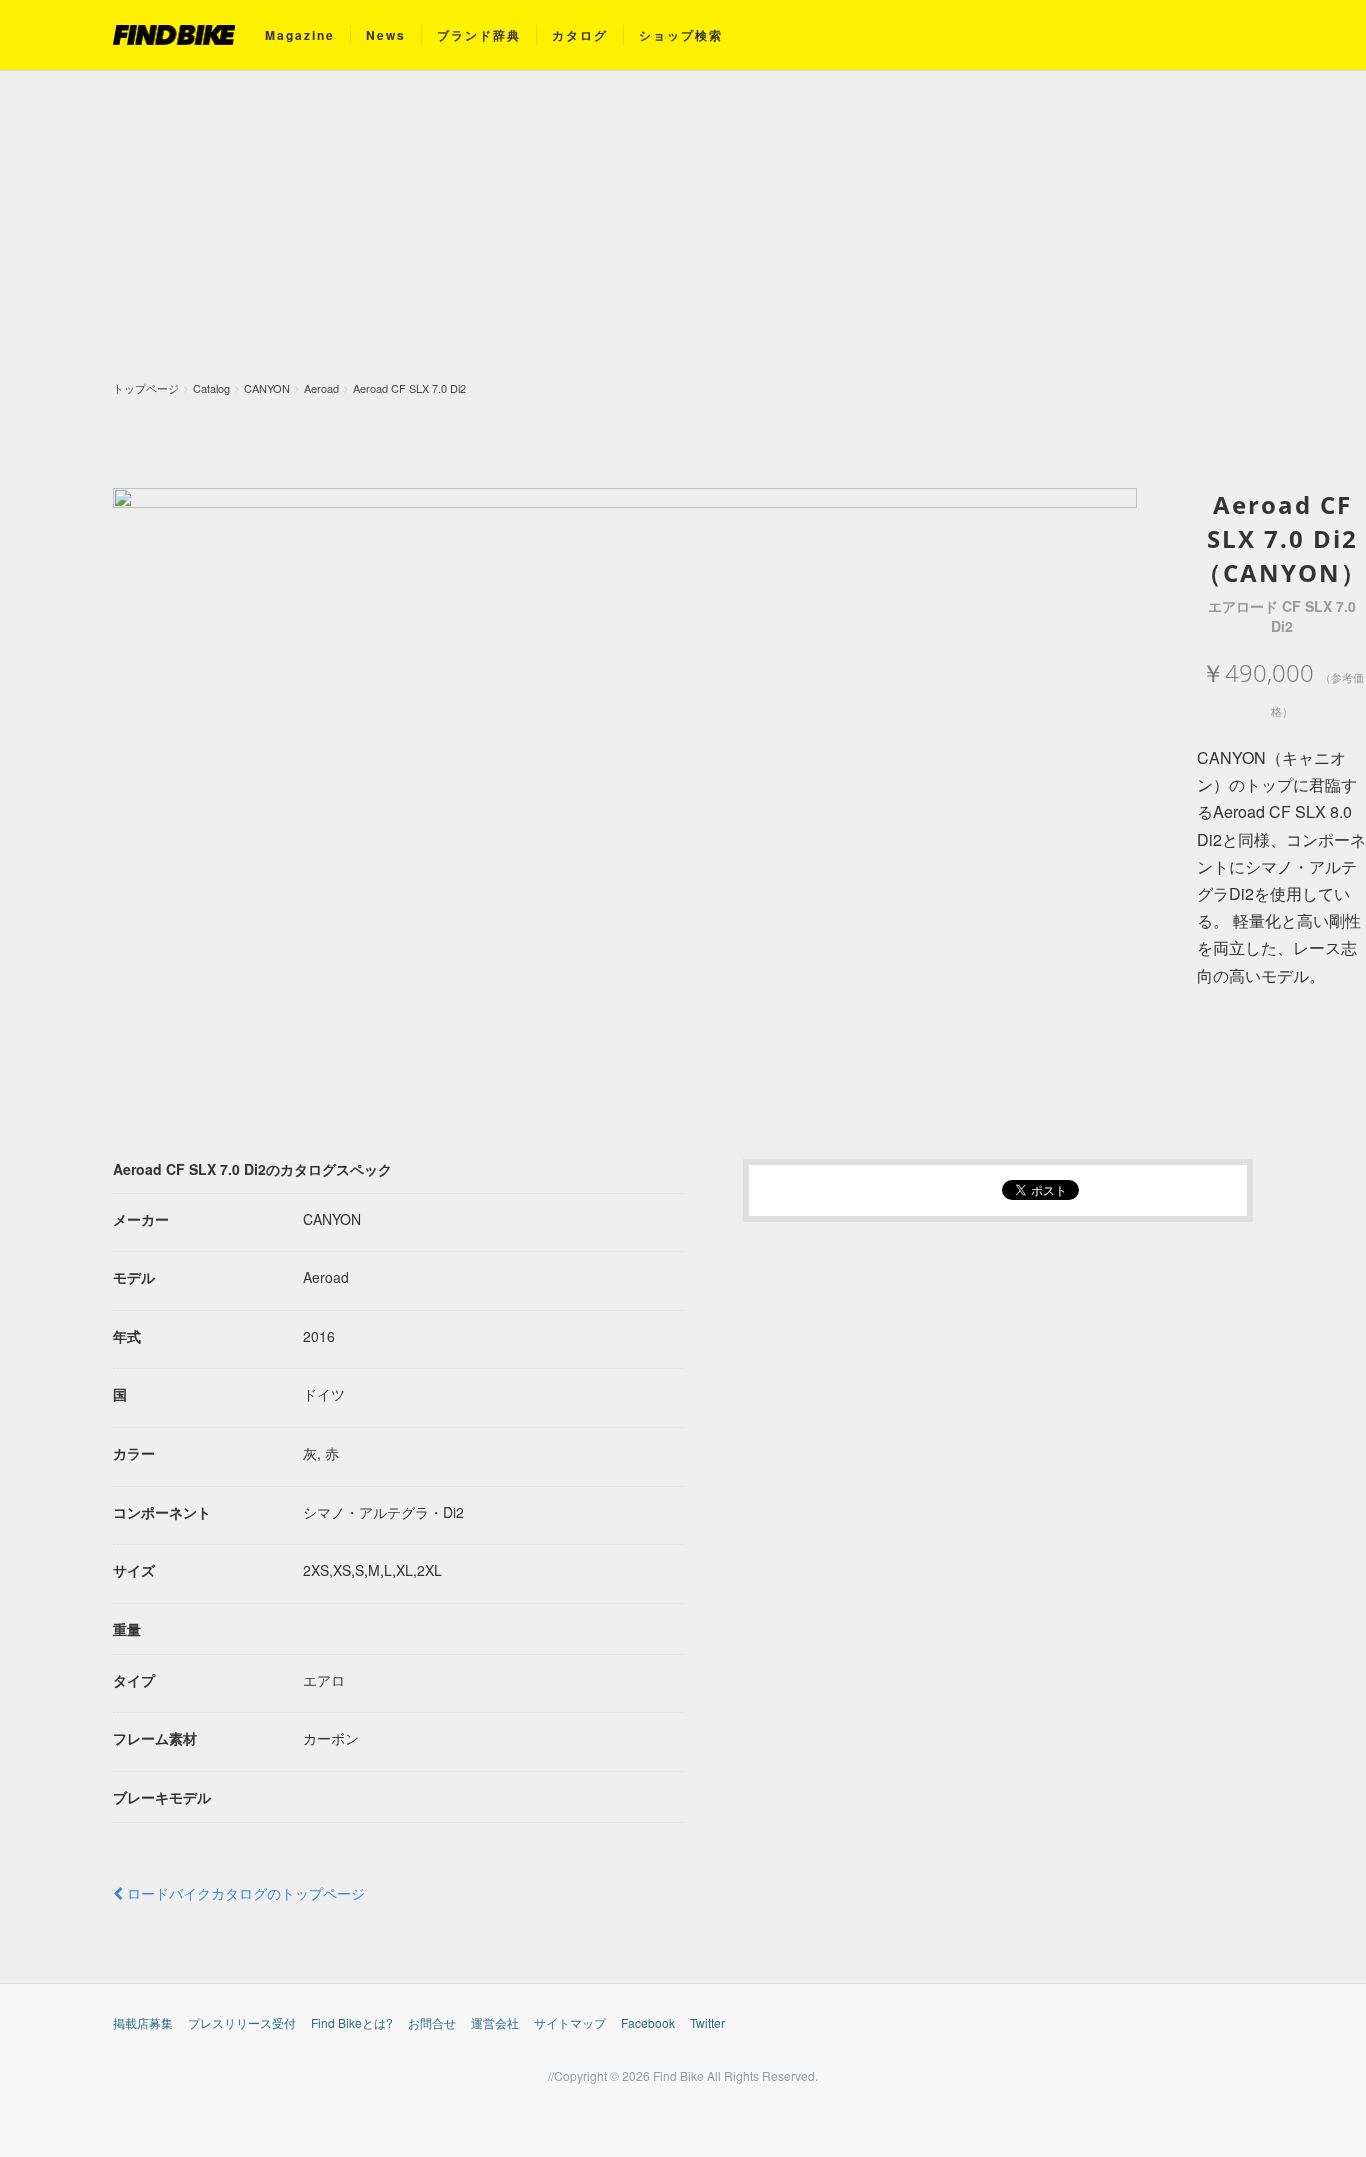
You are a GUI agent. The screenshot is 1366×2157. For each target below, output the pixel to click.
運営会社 (495, 2022)
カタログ (580, 35)
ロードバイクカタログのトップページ (244, 1893)
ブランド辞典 (479, 35)
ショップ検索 (681, 35)
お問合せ (432, 2022)
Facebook (648, 2022)
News (386, 35)
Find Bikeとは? (352, 2022)
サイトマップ (570, 2022)
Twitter (707, 2022)
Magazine (300, 35)
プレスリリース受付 (242, 2022)
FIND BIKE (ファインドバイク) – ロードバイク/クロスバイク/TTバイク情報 (174, 35)
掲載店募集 (143, 2022)
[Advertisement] (683, 231)
